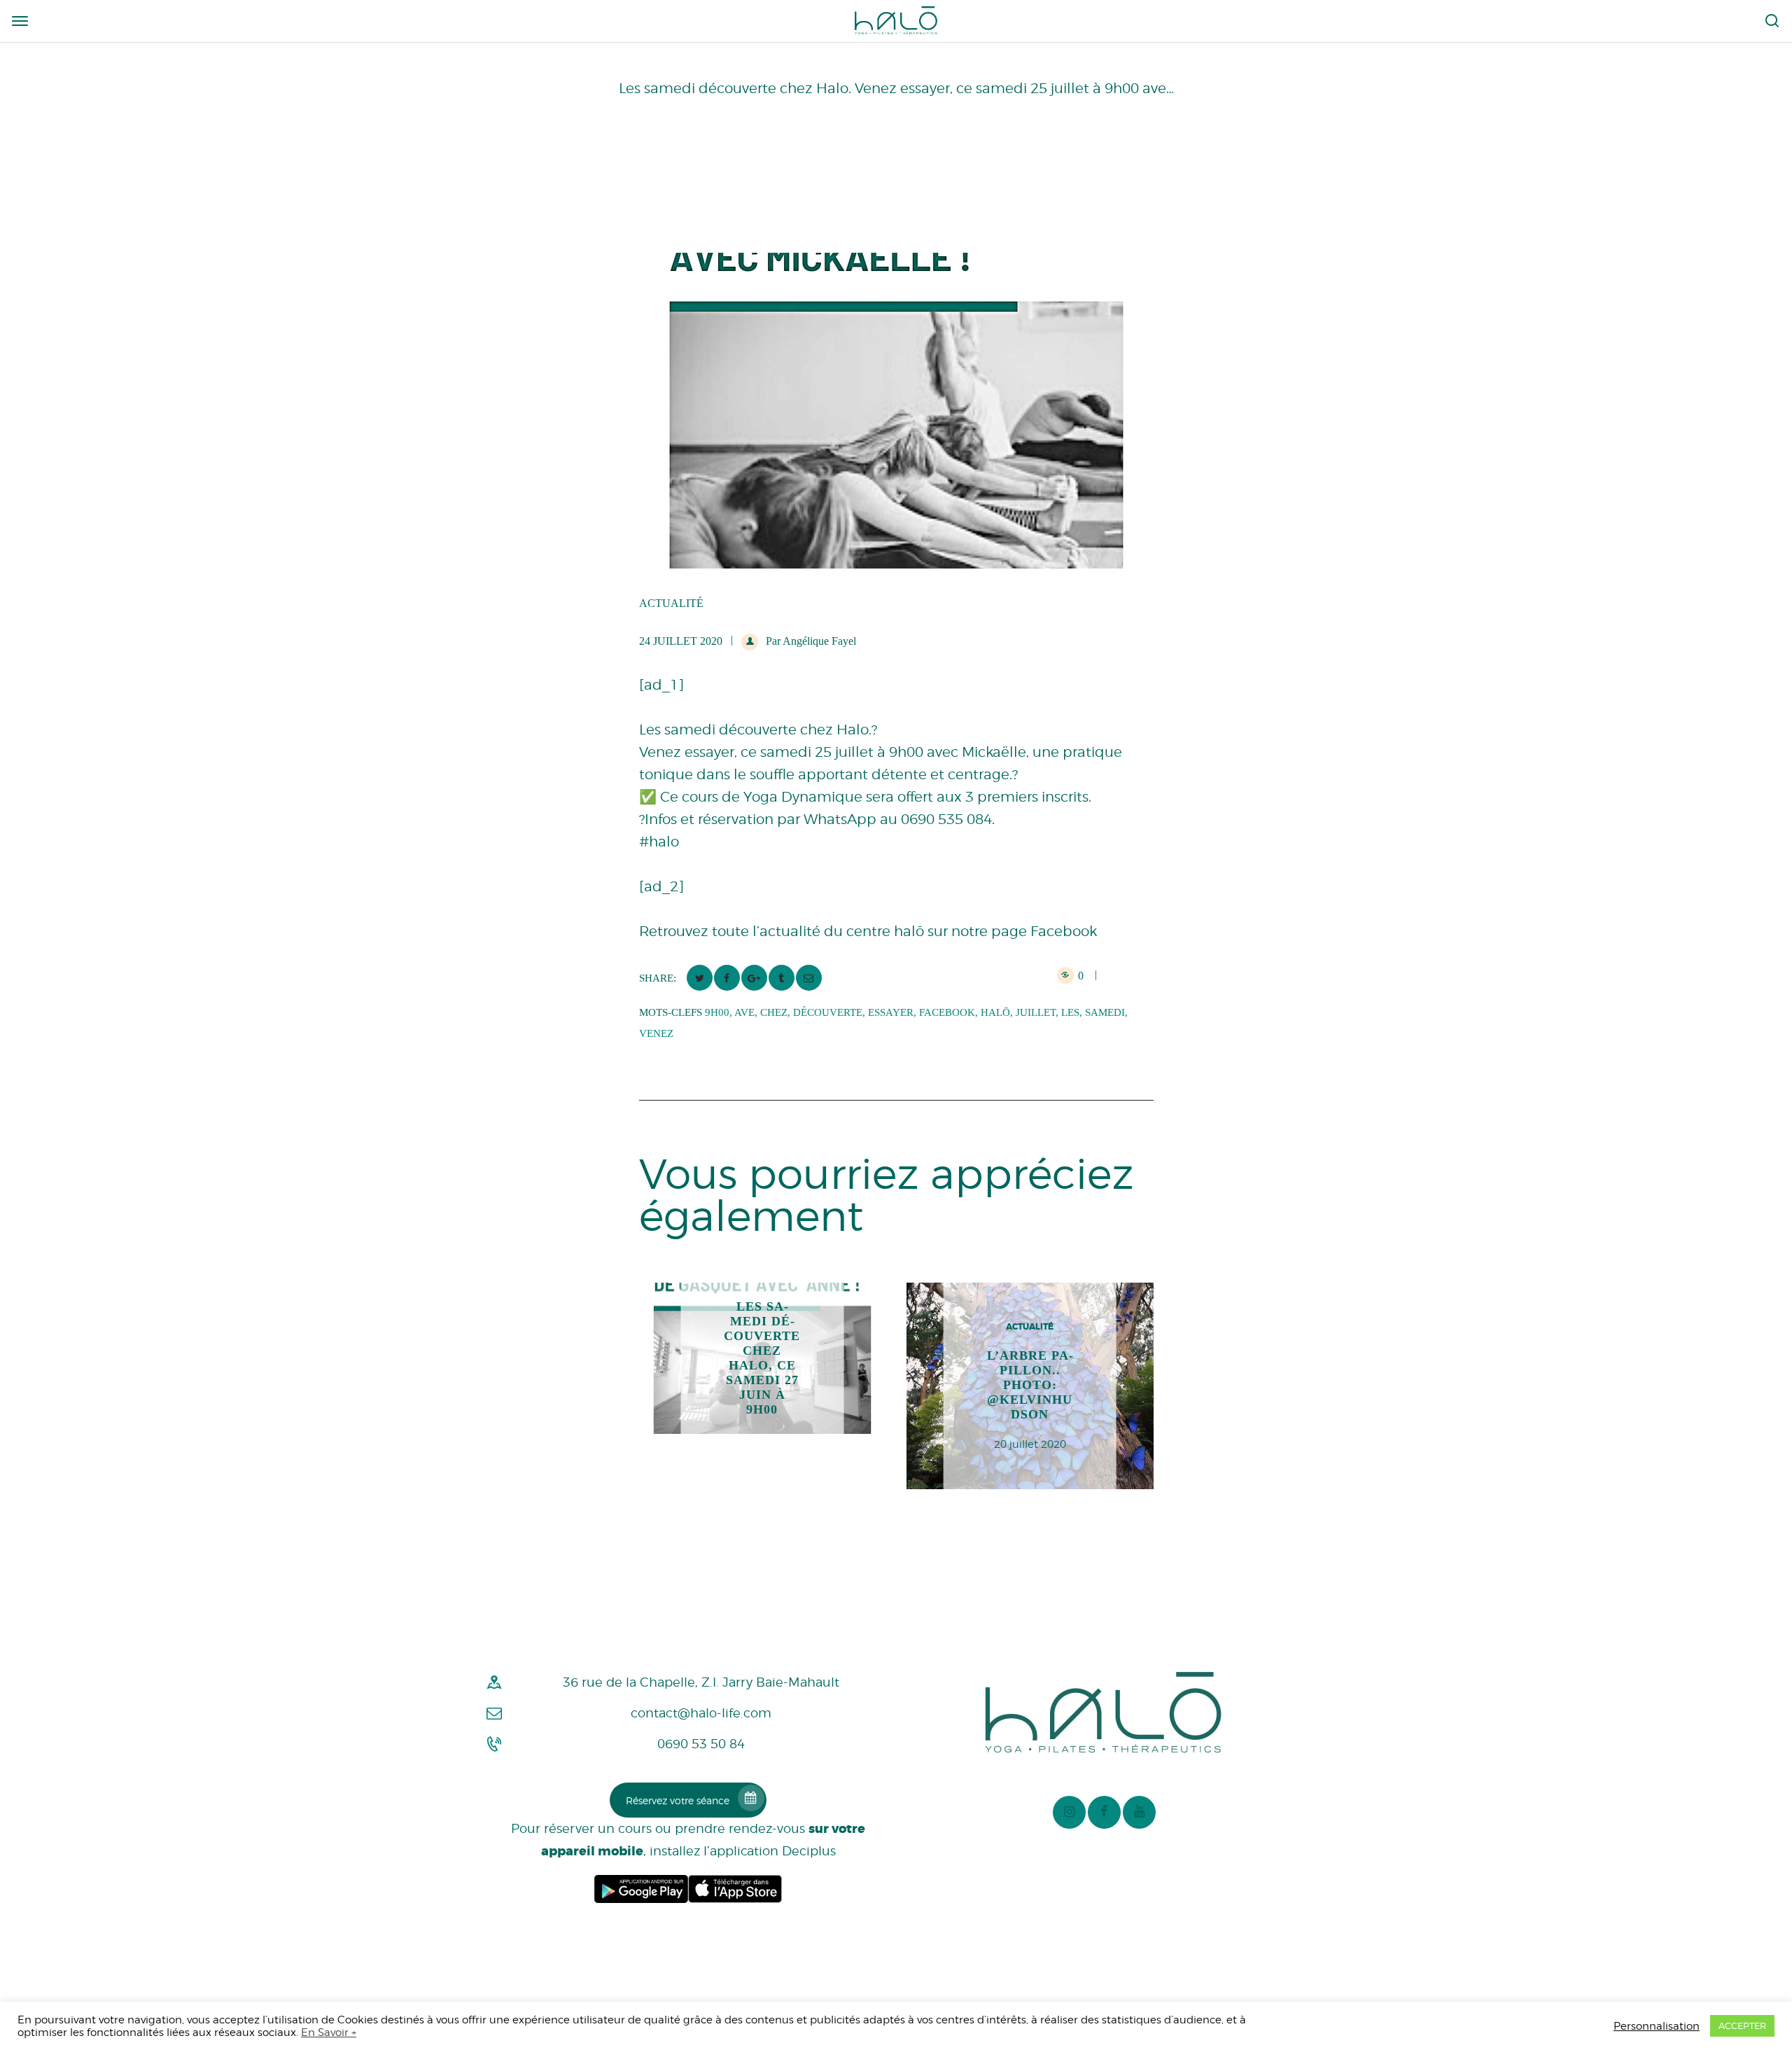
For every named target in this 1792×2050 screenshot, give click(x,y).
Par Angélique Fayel (810, 641)
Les (1070, 1012)
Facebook (947, 1012)
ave (744, 1012)
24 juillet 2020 (681, 641)
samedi (1105, 1012)
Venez (656, 1033)
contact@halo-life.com (701, 1713)
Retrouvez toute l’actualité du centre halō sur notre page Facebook (868, 931)
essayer (891, 1012)
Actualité (671, 603)
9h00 (717, 1012)
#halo (659, 842)
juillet (1036, 1012)
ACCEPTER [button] (1742, 2025)
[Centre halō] (896, 20)
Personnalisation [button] (1657, 2026)
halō (995, 1012)
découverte (828, 1012)
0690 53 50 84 (701, 1744)
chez (774, 1012)
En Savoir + (329, 2032)
